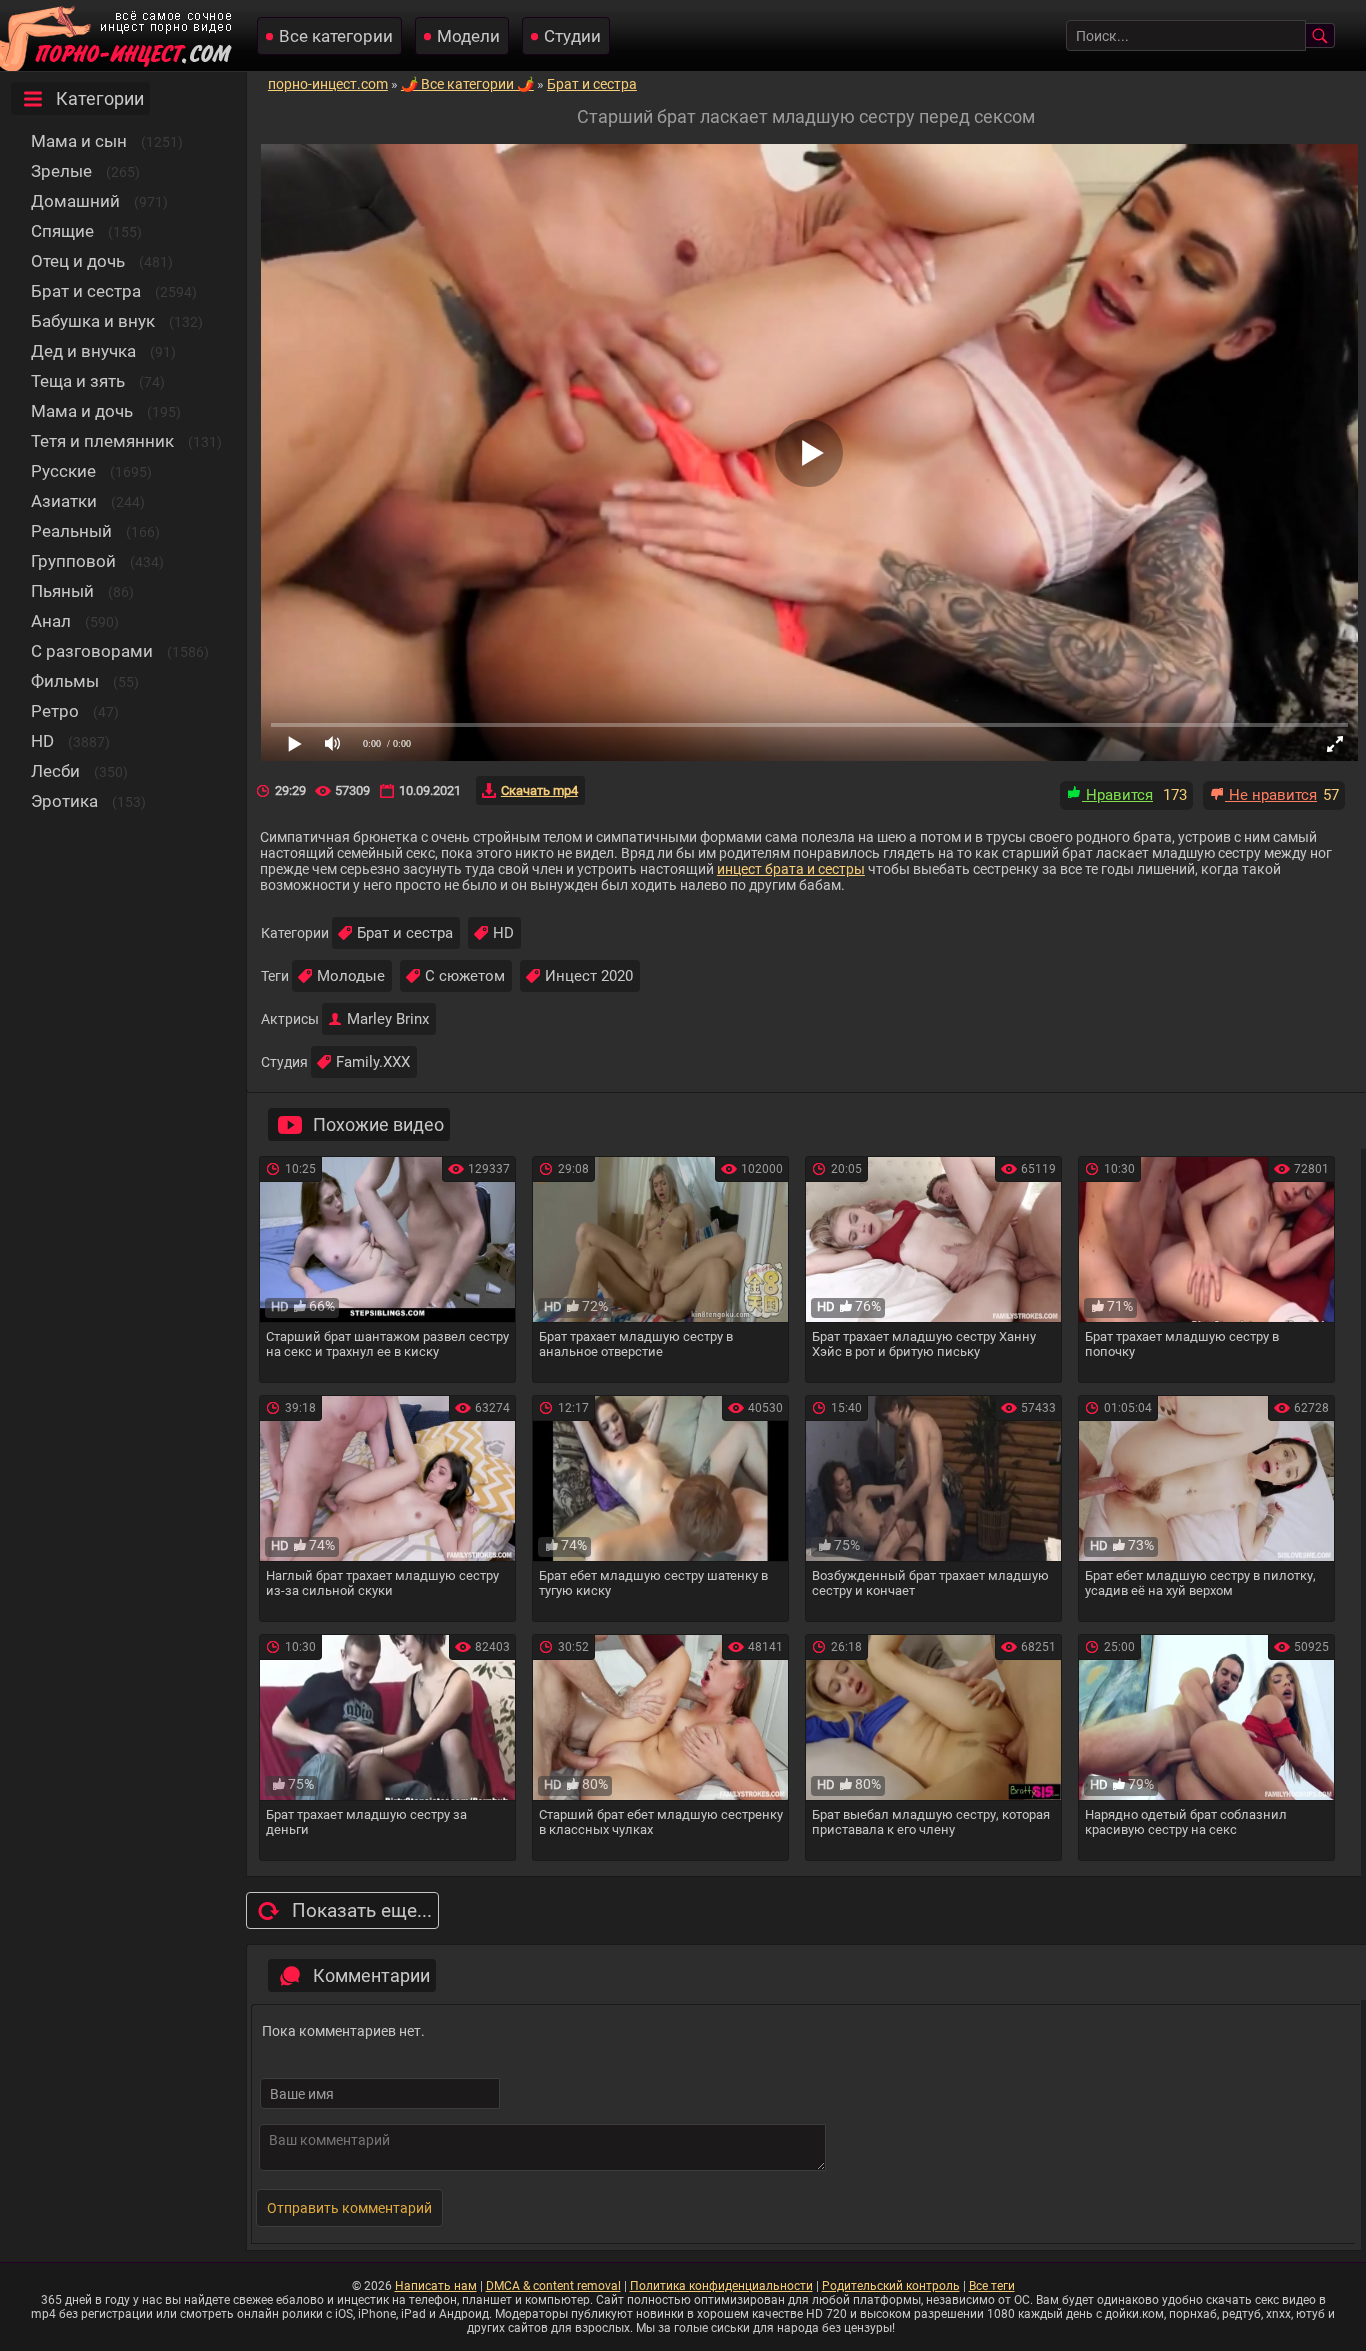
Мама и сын (79, 141)
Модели (468, 36)
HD (42, 741)
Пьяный (62, 591)
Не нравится (1271, 795)
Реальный (71, 531)
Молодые (351, 976)
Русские (63, 471)
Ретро (55, 711)
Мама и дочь (82, 411)
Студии (572, 36)
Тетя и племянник (102, 441)
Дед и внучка (83, 351)
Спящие (62, 231)
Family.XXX (373, 1062)
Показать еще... (362, 1910)
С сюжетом (465, 976)
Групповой (73, 561)
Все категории (336, 36)
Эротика (64, 801)
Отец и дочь (78, 261)
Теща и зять (78, 381)
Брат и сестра (86, 291)
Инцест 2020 (589, 976)
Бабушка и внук (93, 321)
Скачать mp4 (539, 790)
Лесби (55, 771)
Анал (51, 621)
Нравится (1117, 795)
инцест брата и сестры (791, 869)
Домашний (75, 201)
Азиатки (64, 501)
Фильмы (65, 681)
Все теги (992, 2286)
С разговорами (92, 651)
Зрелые (61, 171)
